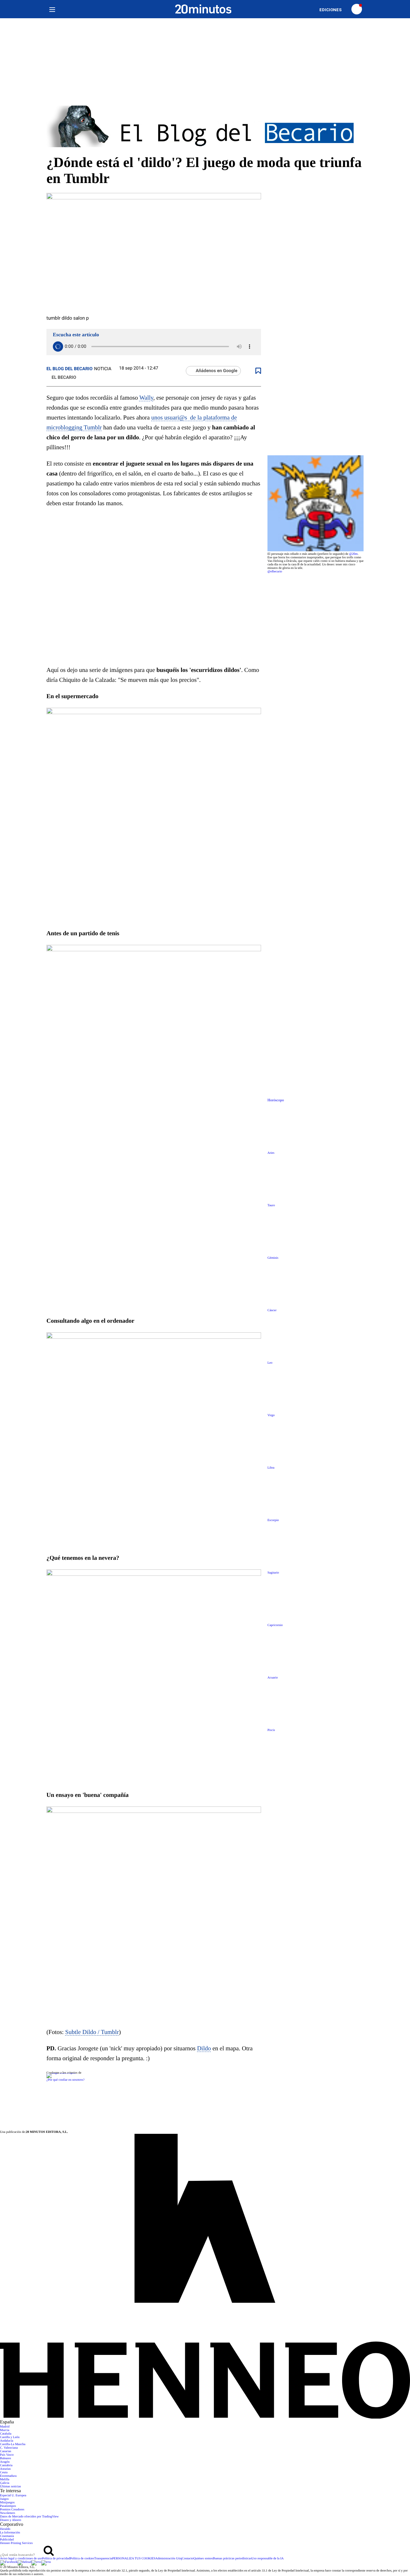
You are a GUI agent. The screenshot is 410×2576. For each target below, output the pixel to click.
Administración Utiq (169, 2559)
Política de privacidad (56, 2559)
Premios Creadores (12, 2510)
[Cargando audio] (58, 347)
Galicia (5, 2483)
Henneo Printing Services (16, 2543)
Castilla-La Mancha (13, 2444)
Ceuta (4, 2472)
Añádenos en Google (217, 371)
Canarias (6, 2451)
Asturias (5, 2469)
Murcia (5, 2430)
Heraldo (5, 2529)
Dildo (204, 2049)
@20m (353, 554)
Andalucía (7, 2441)
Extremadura (8, 2476)
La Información (10, 2533)
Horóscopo (276, 1100)
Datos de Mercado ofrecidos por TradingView (29, 2517)
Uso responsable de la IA (268, 2559)
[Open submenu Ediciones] (334, 10)
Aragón (5, 2462)
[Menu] (52, 9)
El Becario (64, 378)
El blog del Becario (70, 369)
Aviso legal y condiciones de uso (21, 2559)
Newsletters (8, 2513)
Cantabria (6, 2465)
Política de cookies (82, 2559)
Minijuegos (7, 2503)
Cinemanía (7, 2536)
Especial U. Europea (13, 2496)
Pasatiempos (8, 2506)
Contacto (188, 2559)
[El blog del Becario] (205, 127)
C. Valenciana (9, 2448)
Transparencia (103, 2559)
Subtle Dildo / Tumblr (92, 2032)
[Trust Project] (61, 2073)
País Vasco (7, 2455)
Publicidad (7, 2540)
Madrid (5, 2427)
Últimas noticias (10, 2487)
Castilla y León (10, 2437)
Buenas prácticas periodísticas (232, 2559)
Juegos (4, 2499)
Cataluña (6, 2434)
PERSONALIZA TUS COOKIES (134, 2559)
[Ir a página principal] (203, 9)
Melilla (5, 2480)
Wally (146, 398)
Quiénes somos (203, 2559)
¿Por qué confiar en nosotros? (66, 2080)
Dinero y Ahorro (11, 2520)
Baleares (5, 2458)
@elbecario (275, 572)
